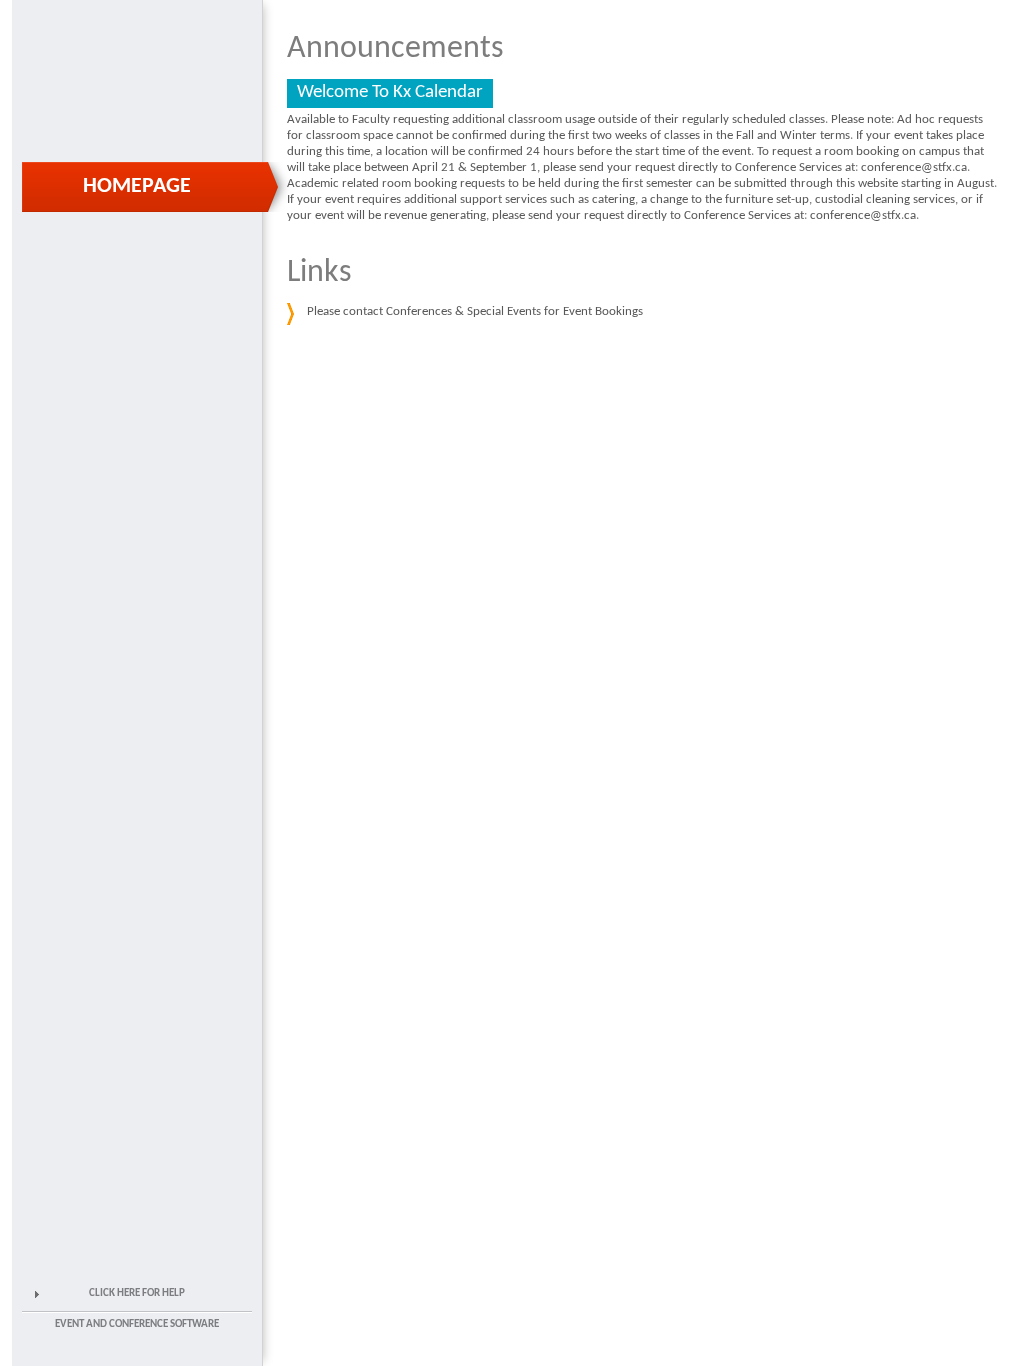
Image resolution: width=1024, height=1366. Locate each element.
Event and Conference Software (137, 1324)
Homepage (137, 186)
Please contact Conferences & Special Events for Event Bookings (475, 311)
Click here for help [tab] (137, 1293)
